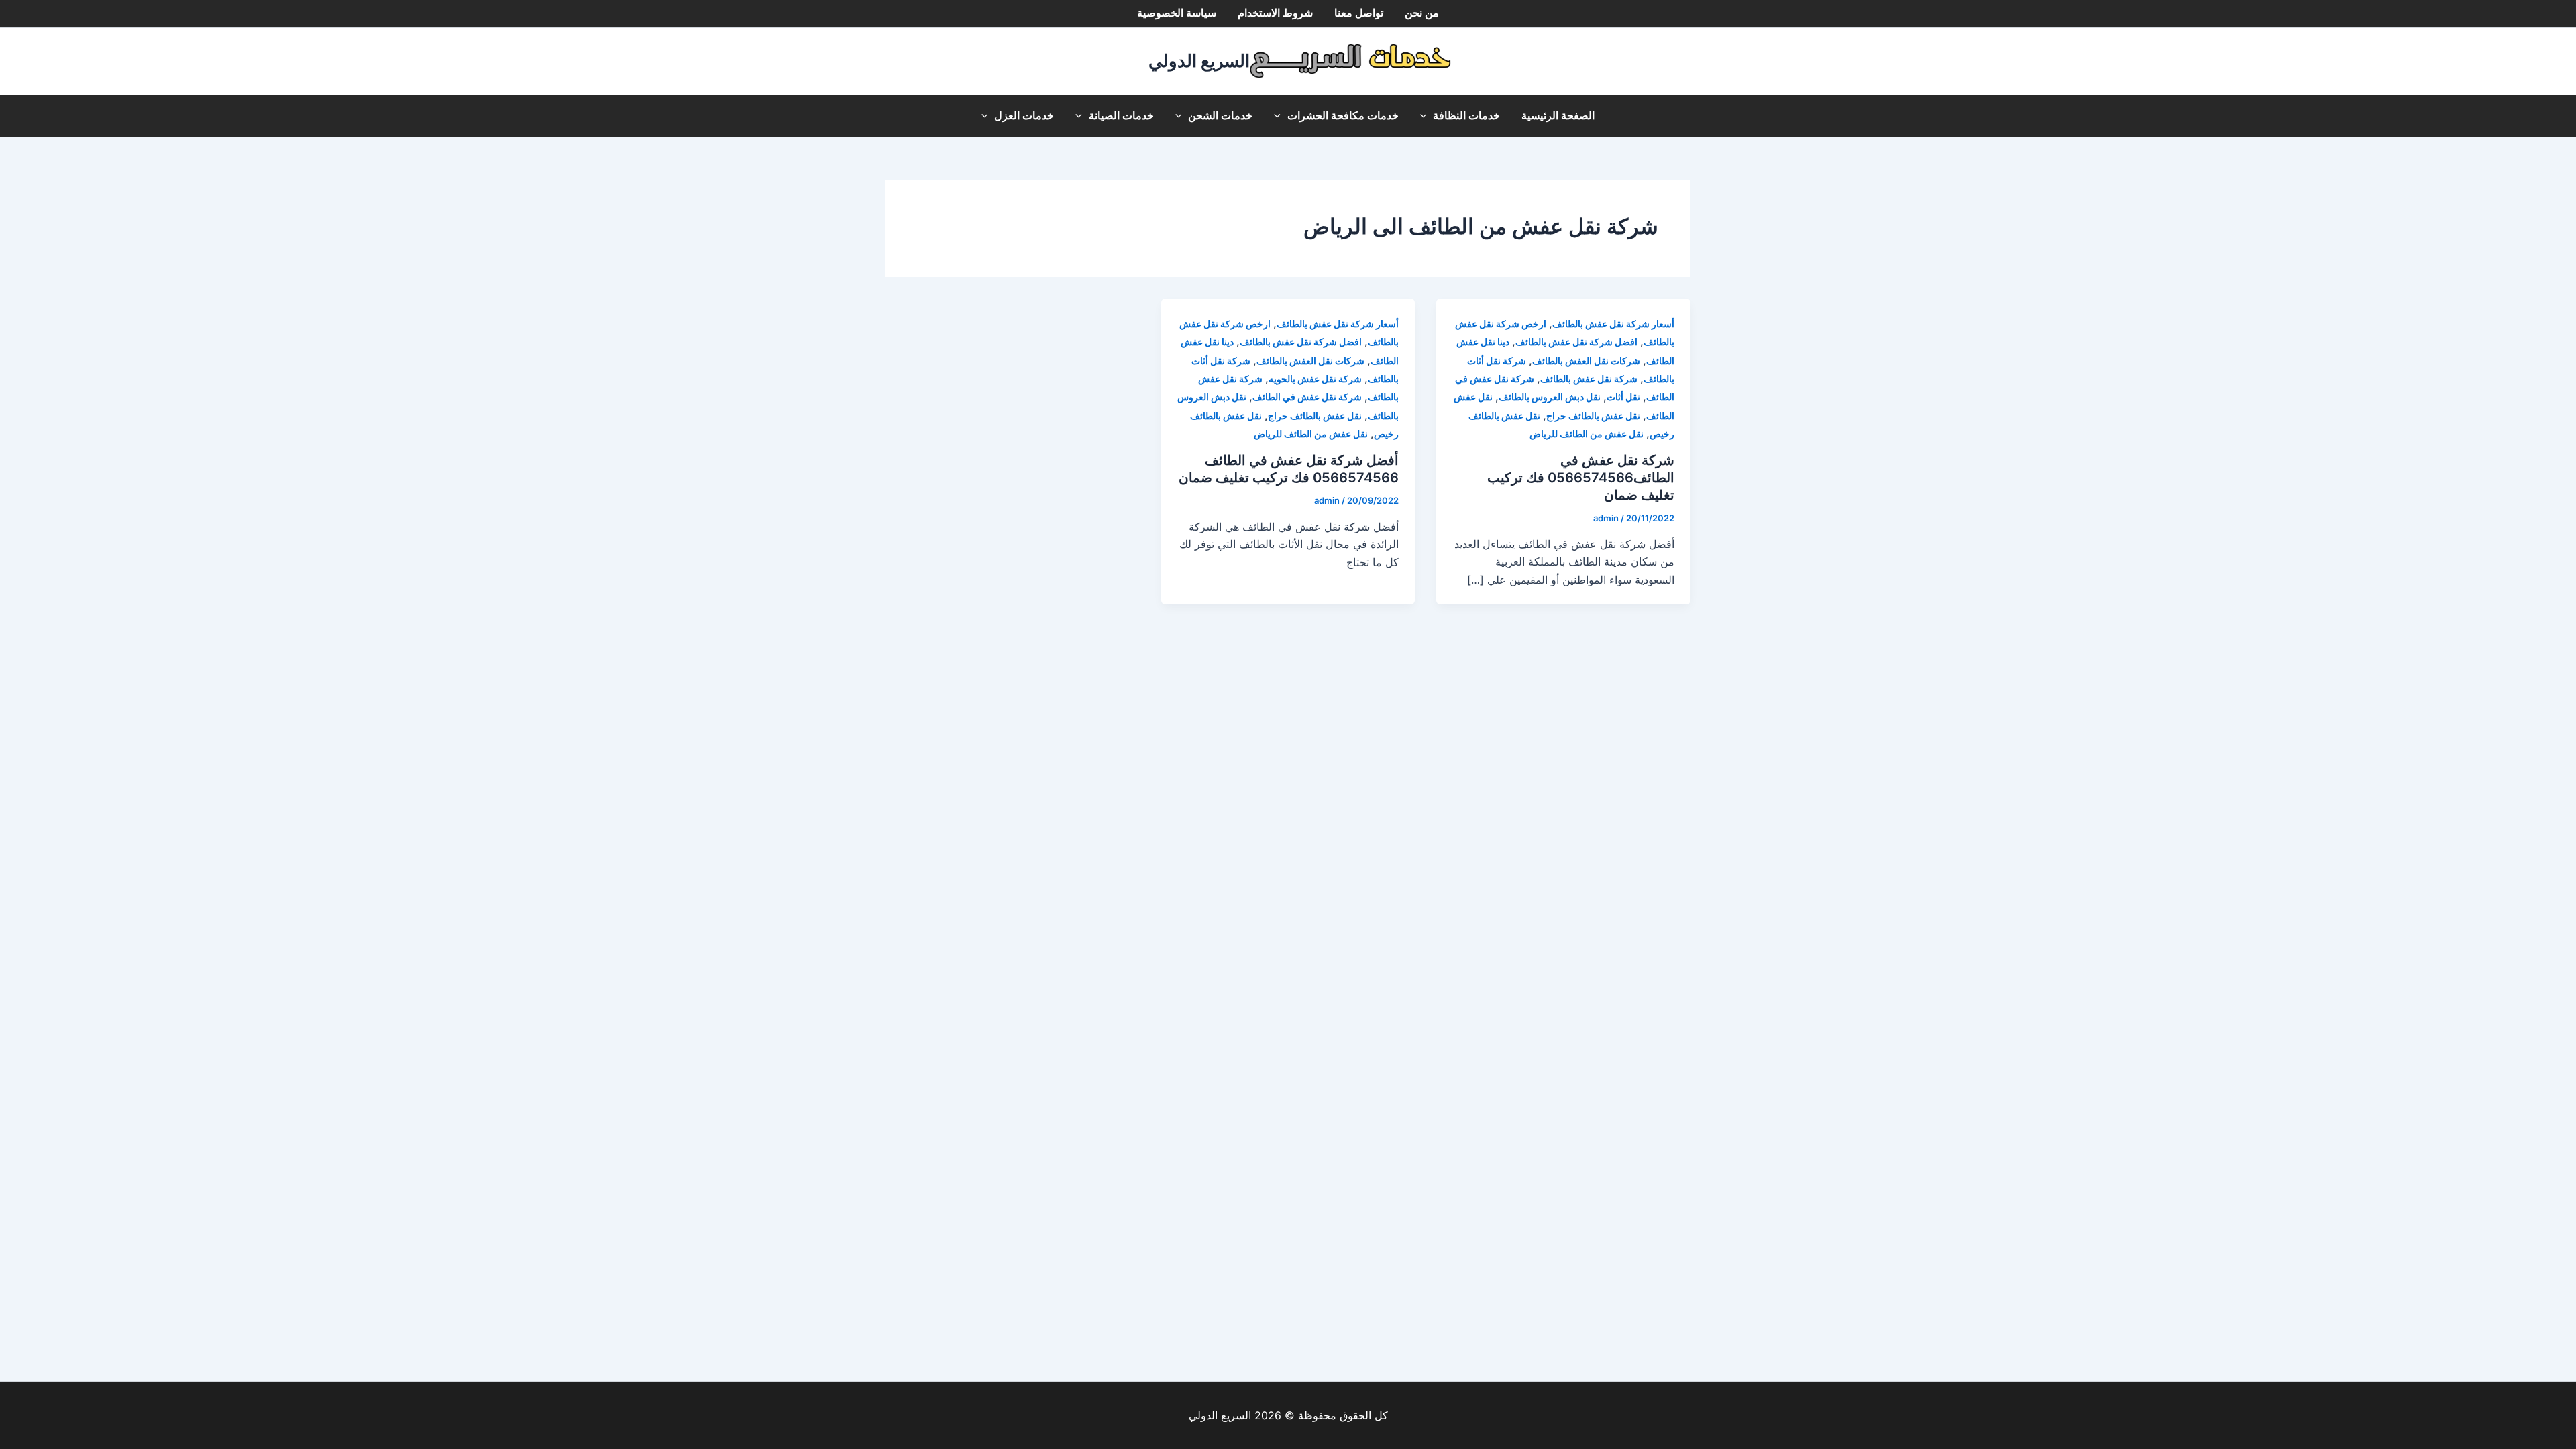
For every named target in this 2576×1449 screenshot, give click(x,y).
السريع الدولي (1199, 61)
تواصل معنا (1359, 13)
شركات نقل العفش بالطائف (1586, 361)
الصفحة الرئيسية (1558, 116)
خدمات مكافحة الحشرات (1343, 116)
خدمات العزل (1024, 116)
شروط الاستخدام (1275, 13)
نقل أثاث (1623, 397)
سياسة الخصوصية (1177, 13)
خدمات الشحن (1220, 116)
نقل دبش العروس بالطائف (1550, 397)
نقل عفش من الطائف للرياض (1587, 434)
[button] (1427, 116)
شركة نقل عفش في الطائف (1307, 397)
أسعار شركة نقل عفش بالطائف (1613, 324)
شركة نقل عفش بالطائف (1589, 379)
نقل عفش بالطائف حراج (1593, 416)
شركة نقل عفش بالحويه (1315, 379)
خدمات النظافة (1466, 116)
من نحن (1422, 13)
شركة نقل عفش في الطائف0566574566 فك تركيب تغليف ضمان (1581, 478)
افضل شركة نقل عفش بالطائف (1576, 342)
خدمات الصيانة (1121, 116)
